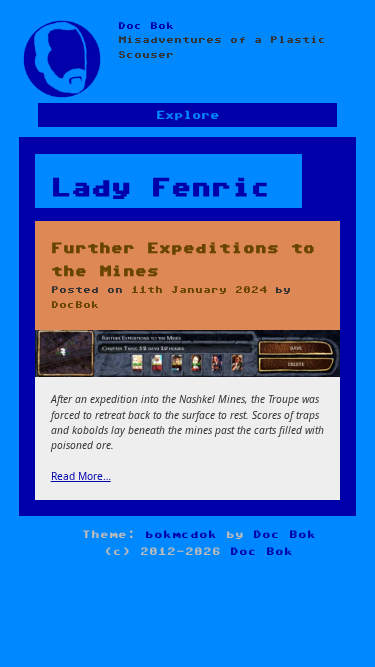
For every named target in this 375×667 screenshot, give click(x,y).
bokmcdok (181, 534)
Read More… (81, 476)
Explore (187, 115)
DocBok (75, 305)
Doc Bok (146, 26)
